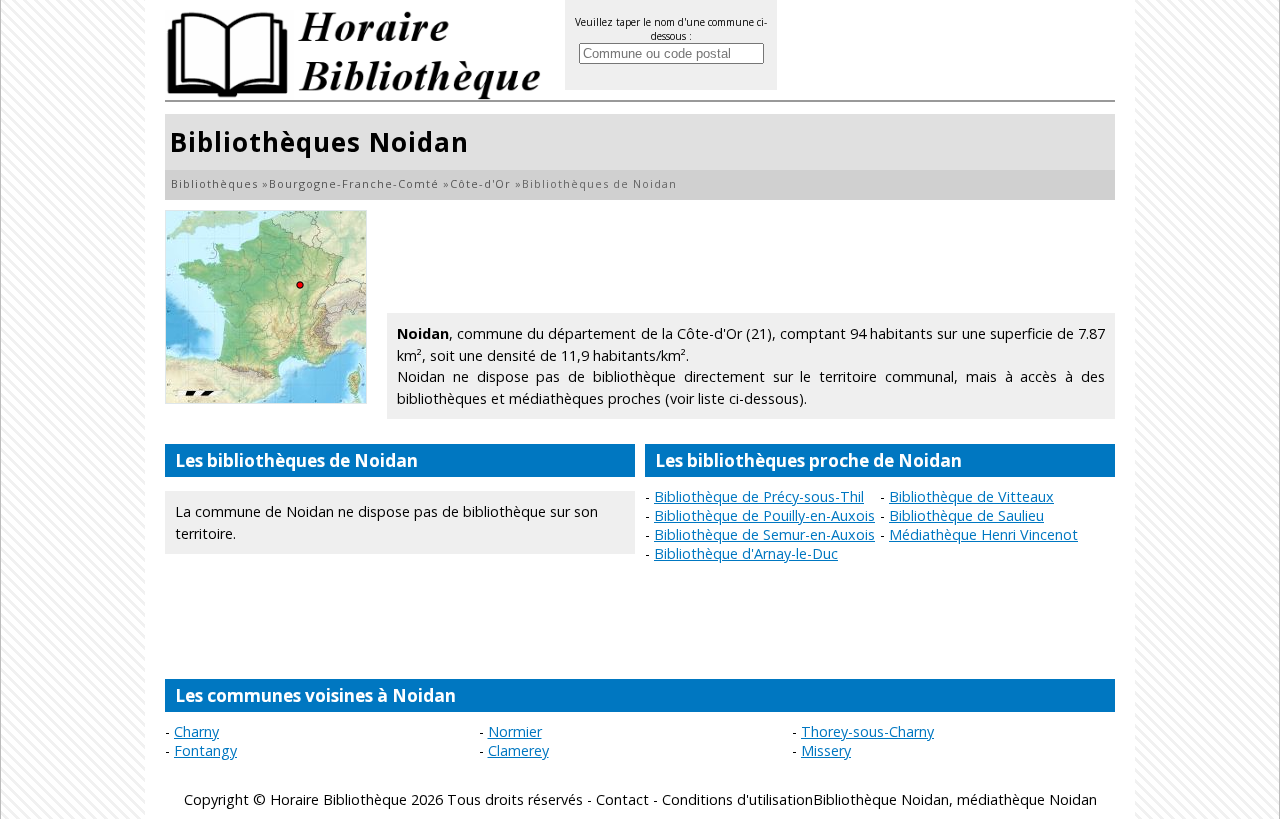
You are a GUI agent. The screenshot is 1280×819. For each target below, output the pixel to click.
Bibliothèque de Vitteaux (971, 496)
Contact (622, 799)
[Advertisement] (751, 255)
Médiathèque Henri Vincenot (983, 534)
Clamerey (518, 750)
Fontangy (205, 750)
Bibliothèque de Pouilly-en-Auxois (764, 515)
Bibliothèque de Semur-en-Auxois (764, 534)
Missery (826, 750)
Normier (515, 731)
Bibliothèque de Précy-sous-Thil (759, 496)
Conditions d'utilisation (737, 799)
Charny (196, 731)
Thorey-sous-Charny (867, 731)
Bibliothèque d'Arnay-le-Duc (746, 553)
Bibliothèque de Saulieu (966, 515)
